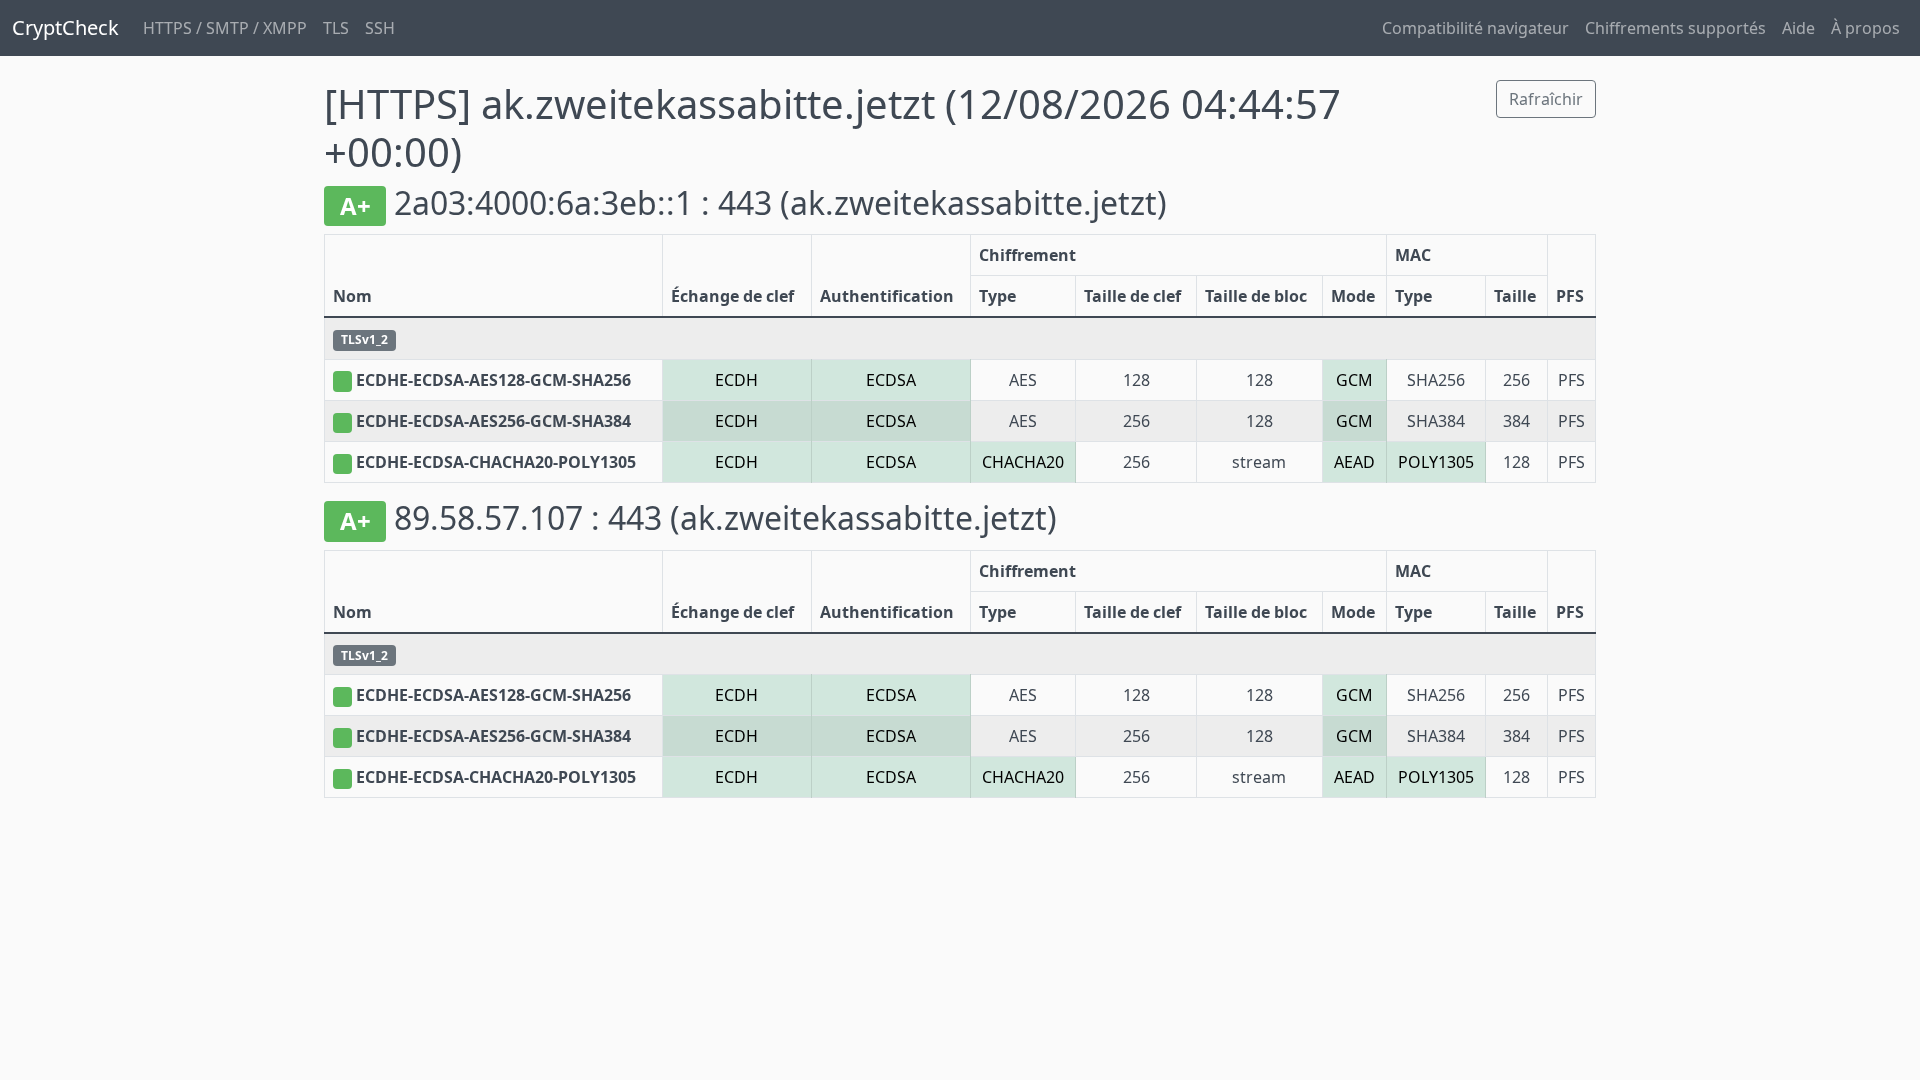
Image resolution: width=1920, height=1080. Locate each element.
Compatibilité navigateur (1475, 28)
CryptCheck (65, 27)
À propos (1865, 28)
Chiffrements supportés (1675, 28)
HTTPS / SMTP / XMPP (225, 28)
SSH (380, 28)
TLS (336, 28)
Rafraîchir (1546, 99)
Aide (1798, 28)
